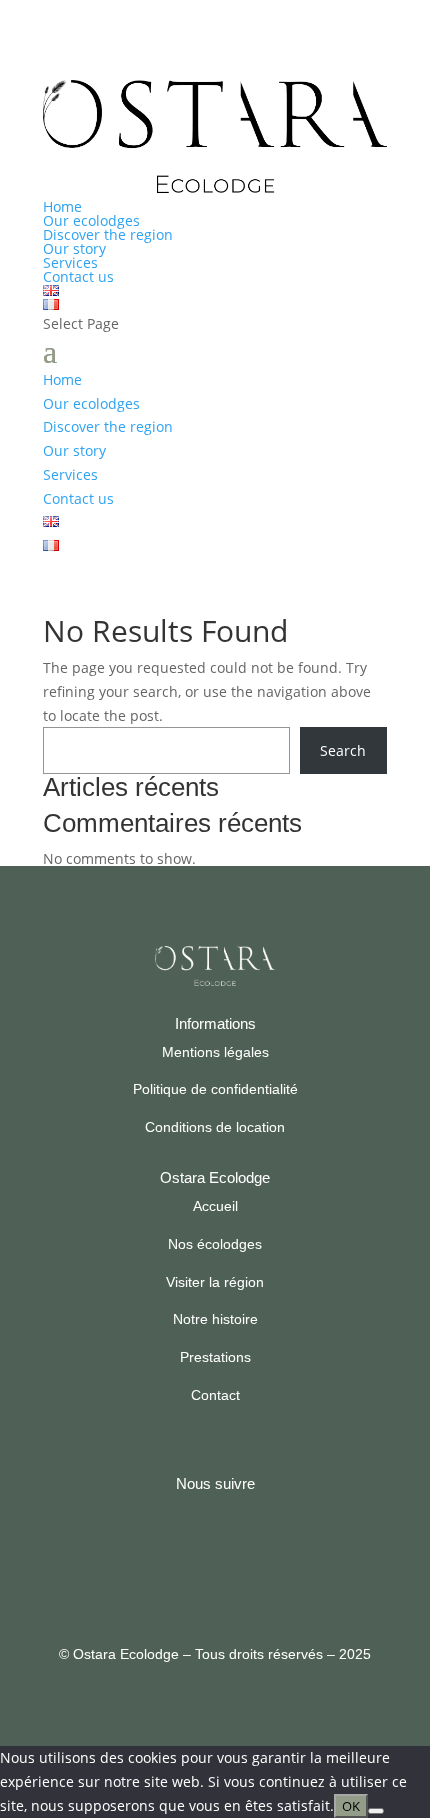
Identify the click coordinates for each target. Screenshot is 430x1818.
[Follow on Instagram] (239, 1553)
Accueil (215, 1206)
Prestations (215, 1357)
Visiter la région (215, 1282)
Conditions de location (215, 1127)
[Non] (376, 1811)
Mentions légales (215, 1052)
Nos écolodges (215, 1244)
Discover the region (108, 234)
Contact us (78, 276)
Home (62, 206)
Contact (215, 1395)
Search (343, 750)
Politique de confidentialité (215, 1089)
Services (70, 262)
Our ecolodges (91, 220)
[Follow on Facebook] (189, 1553)
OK (351, 1806)
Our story (74, 248)
